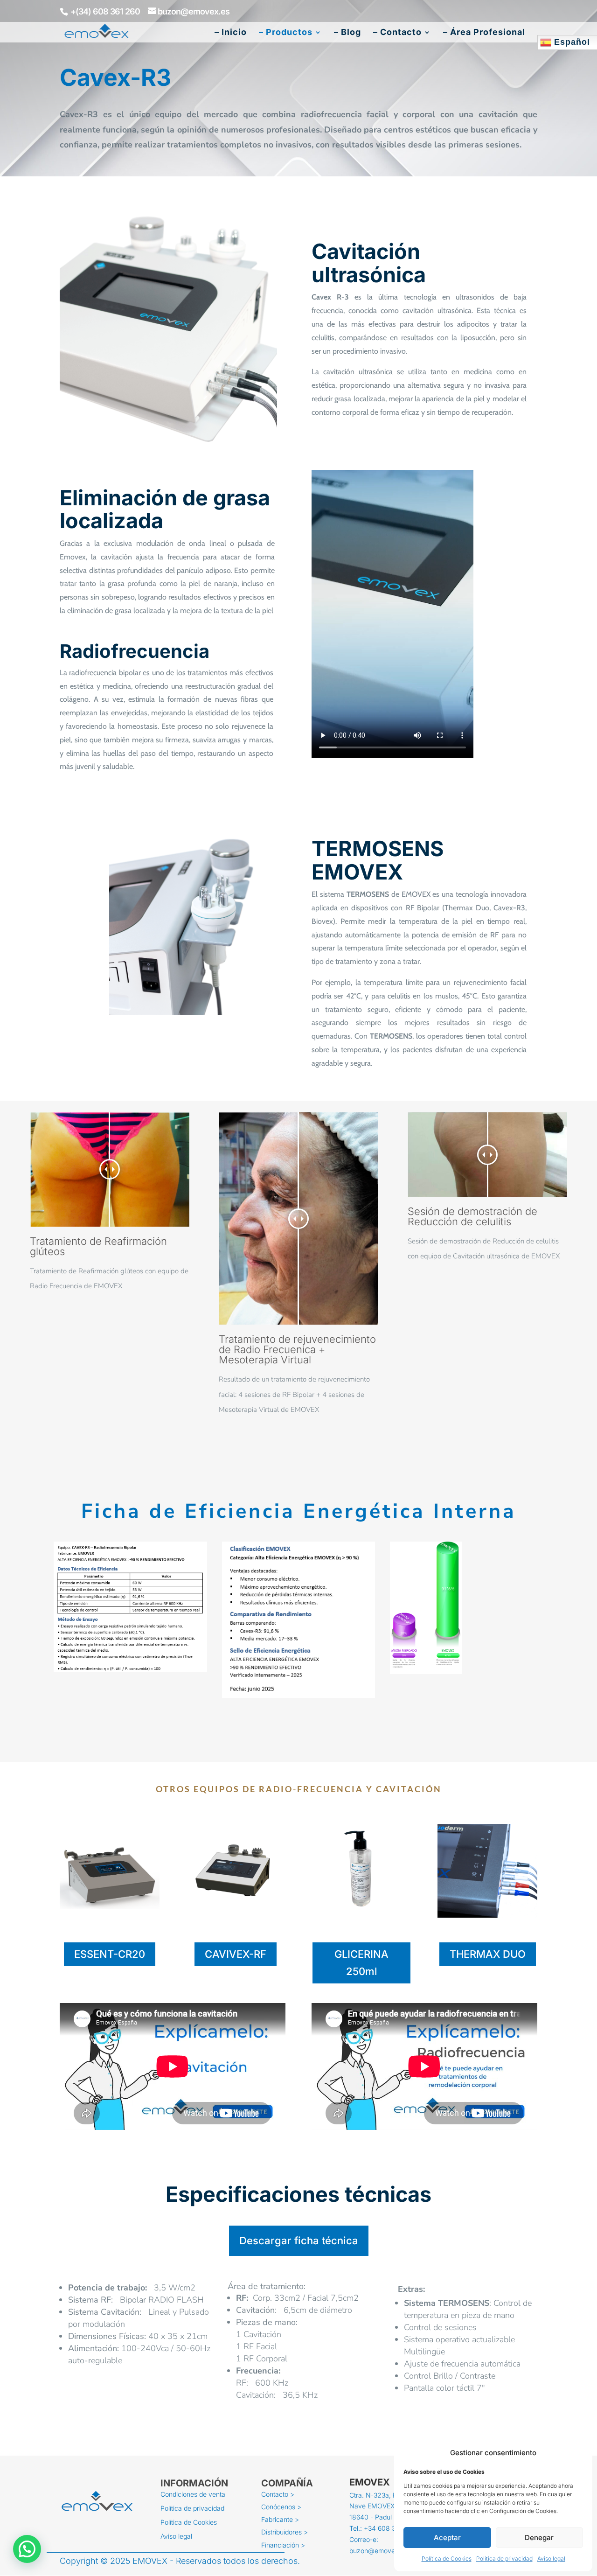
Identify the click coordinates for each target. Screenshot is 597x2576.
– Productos (286, 33)
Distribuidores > (285, 2533)
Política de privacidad (504, 2559)
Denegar (539, 2538)
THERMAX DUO (488, 1954)
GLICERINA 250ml (361, 1963)
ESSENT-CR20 (110, 1954)
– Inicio (231, 33)
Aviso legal (551, 2559)
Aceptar (447, 2538)
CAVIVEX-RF (236, 1954)
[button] (27, 2549)
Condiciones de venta (193, 2495)
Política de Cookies (447, 2559)
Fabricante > (280, 2520)
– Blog (347, 33)
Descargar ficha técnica (299, 2241)
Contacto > (278, 2495)
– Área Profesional (484, 33)
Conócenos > (281, 2507)
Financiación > (283, 2546)
